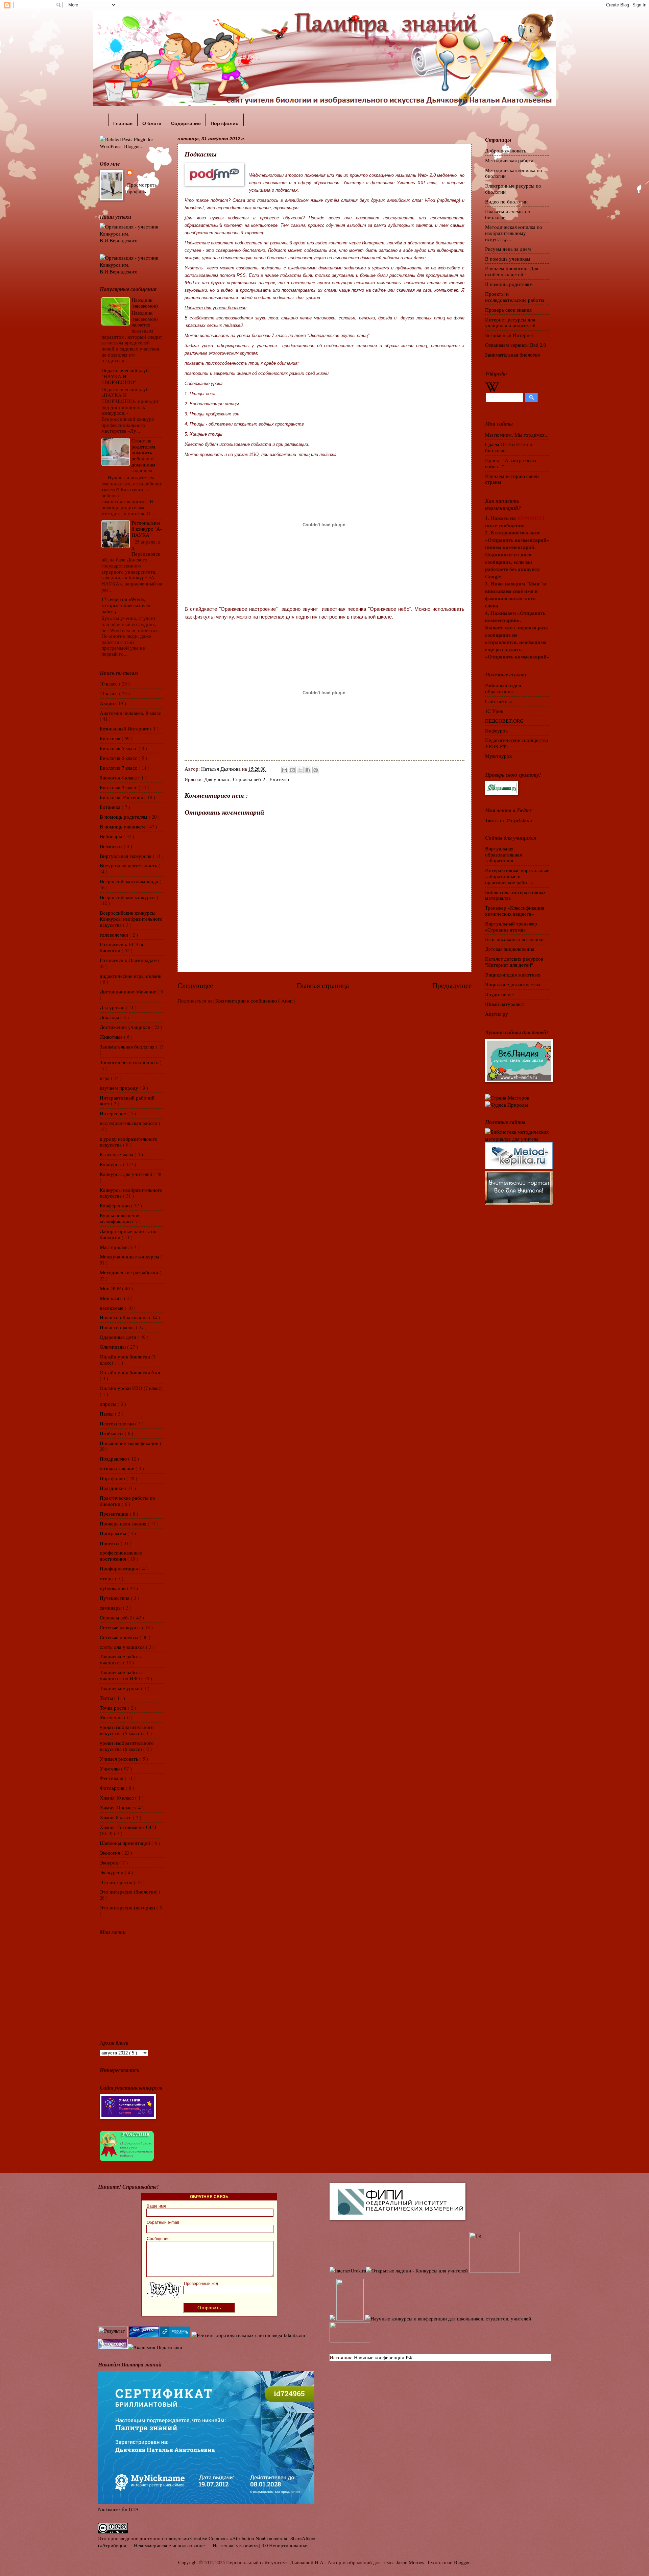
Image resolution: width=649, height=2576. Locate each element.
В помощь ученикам (123, 826)
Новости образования (124, 1317)
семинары (111, 1608)
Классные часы (117, 1154)
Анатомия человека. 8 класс (130, 713)
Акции (107, 703)
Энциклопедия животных (513, 974)
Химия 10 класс (117, 1798)
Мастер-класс (115, 1247)
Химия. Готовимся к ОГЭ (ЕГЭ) (128, 1830)
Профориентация (119, 1568)
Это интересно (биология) (129, 1892)
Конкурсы (111, 1164)
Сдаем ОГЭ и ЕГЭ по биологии (509, 447)
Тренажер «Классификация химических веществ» (515, 911)
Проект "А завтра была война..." (511, 463)
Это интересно (117, 1882)
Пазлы (107, 1414)
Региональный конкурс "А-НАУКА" (147, 528)
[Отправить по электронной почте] (285, 770)
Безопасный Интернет (125, 728)
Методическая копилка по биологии (514, 173)
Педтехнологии (117, 1423)
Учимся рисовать (120, 1759)
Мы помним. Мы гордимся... (517, 435)
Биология (111, 738)
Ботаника (111, 807)
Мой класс (112, 1298)
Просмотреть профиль (142, 188)
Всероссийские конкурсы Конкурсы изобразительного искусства (131, 919)
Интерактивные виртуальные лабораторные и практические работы (517, 876)
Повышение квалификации (130, 1443)
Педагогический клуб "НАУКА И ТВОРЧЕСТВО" (125, 376)
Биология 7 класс (119, 768)
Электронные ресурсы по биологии (513, 189)
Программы (114, 1533)
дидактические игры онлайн (131, 976)
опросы (109, 1404)
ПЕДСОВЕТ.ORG (504, 721)
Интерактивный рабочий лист (127, 1101)
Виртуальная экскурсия (126, 856)
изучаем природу (120, 1088)
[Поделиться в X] (300, 770)
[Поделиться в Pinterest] (316, 770)
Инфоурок (496, 730)
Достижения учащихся (126, 1027)
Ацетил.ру (497, 1014)
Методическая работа (509, 160)
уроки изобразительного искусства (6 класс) (127, 1746)
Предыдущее (452, 985)
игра (105, 1078)
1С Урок (494, 711)
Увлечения (112, 1717)
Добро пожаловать (506, 150)
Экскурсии (112, 1872)
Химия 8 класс (116, 1817)
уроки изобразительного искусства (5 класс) (127, 1730)
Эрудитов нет (500, 994)
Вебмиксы (112, 846)
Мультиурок (498, 756)
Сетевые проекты (120, 1637)
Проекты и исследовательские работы (515, 297)
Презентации (115, 1514)
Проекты (110, 1543)
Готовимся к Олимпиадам (129, 960)
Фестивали (112, 1778)
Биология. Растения (122, 797)
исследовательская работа (129, 1123)
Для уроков (217, 779)
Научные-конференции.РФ (383, 2357)
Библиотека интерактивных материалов (515, 895)
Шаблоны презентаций (126, 1843)
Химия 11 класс (117, 1807)
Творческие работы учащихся (121, 1659)
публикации (113, 1588)
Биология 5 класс (119, 748)
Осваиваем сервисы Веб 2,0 (515, 345)
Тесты (107, 1698)
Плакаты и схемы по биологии (508, 214)
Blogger (462, 2562)
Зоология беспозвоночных (130, 1062)
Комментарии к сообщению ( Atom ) (255, 1001)
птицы (107, 1578)
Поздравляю (114, 1459)
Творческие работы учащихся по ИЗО (121, 1675)
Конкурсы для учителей (127, 1174)
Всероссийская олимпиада (130, 881)
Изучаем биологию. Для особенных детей (512, 271)
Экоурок (110, 1862)
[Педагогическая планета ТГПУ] (350, 2340)
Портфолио (113, 1478)
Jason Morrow (410, 2562)
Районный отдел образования (503, 688)
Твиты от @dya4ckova (509, 820)
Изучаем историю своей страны (512, 479)
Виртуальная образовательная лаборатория (503, 854)
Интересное (114, 1113)
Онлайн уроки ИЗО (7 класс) (131, 1388)
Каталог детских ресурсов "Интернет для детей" (514, 962)
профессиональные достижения (121, 1556)
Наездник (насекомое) (145, 303)
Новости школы (118, 1327)
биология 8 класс (119, 777)
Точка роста (114, 1708)
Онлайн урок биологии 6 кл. (130, 1372)
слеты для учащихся (123, 1647)
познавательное (118, 1468)
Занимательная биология (128, 1046)
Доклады (110, 1017)
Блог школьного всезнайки (514, 939)
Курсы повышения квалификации (120, 1218)
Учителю (279, 779)
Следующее (195, 985)
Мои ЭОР (111, 1288)
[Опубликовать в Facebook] (308, 770)
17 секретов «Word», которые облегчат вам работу (126, 605)
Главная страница (323, 985)
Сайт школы (498, 701)
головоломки (115, 935)
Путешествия (115, 1598)
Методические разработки (130, 1272)
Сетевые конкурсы (121, 1627)
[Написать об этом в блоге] (292, 770)
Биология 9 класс (119, 787)
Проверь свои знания (124, 1523)
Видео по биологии (506, 201)
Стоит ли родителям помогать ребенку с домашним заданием (143, 455)
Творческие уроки (120, 1688)
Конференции (115, 1205)
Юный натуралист (505, 1004)
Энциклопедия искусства (513, 984)
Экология (111, 1853)
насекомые (112, 1308)
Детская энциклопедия (510, 949)
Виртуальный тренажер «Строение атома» (511, 926)
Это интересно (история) (128, 1907)
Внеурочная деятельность (129, 865)
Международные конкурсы (130, 1256)
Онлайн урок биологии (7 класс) (128, 1359)
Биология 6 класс (119, 758)
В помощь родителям (124, 817)
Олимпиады (113, 1347)
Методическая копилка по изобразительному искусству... (514, 233)
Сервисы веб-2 (250, 779)
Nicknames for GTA (118, 2509)
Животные (112, 1037)
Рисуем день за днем (508, 249)
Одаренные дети (119, 1337)
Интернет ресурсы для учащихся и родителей (510, 322)
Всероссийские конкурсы (128, 897)
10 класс (109, 683)
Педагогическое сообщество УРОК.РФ (517, 743)
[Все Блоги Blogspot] (332, 2318)
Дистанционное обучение (129, 991)
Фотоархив (113, 1788)
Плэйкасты (112, 1433)
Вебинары (112, 836)
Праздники (112, 1488)
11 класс (109, 693)
